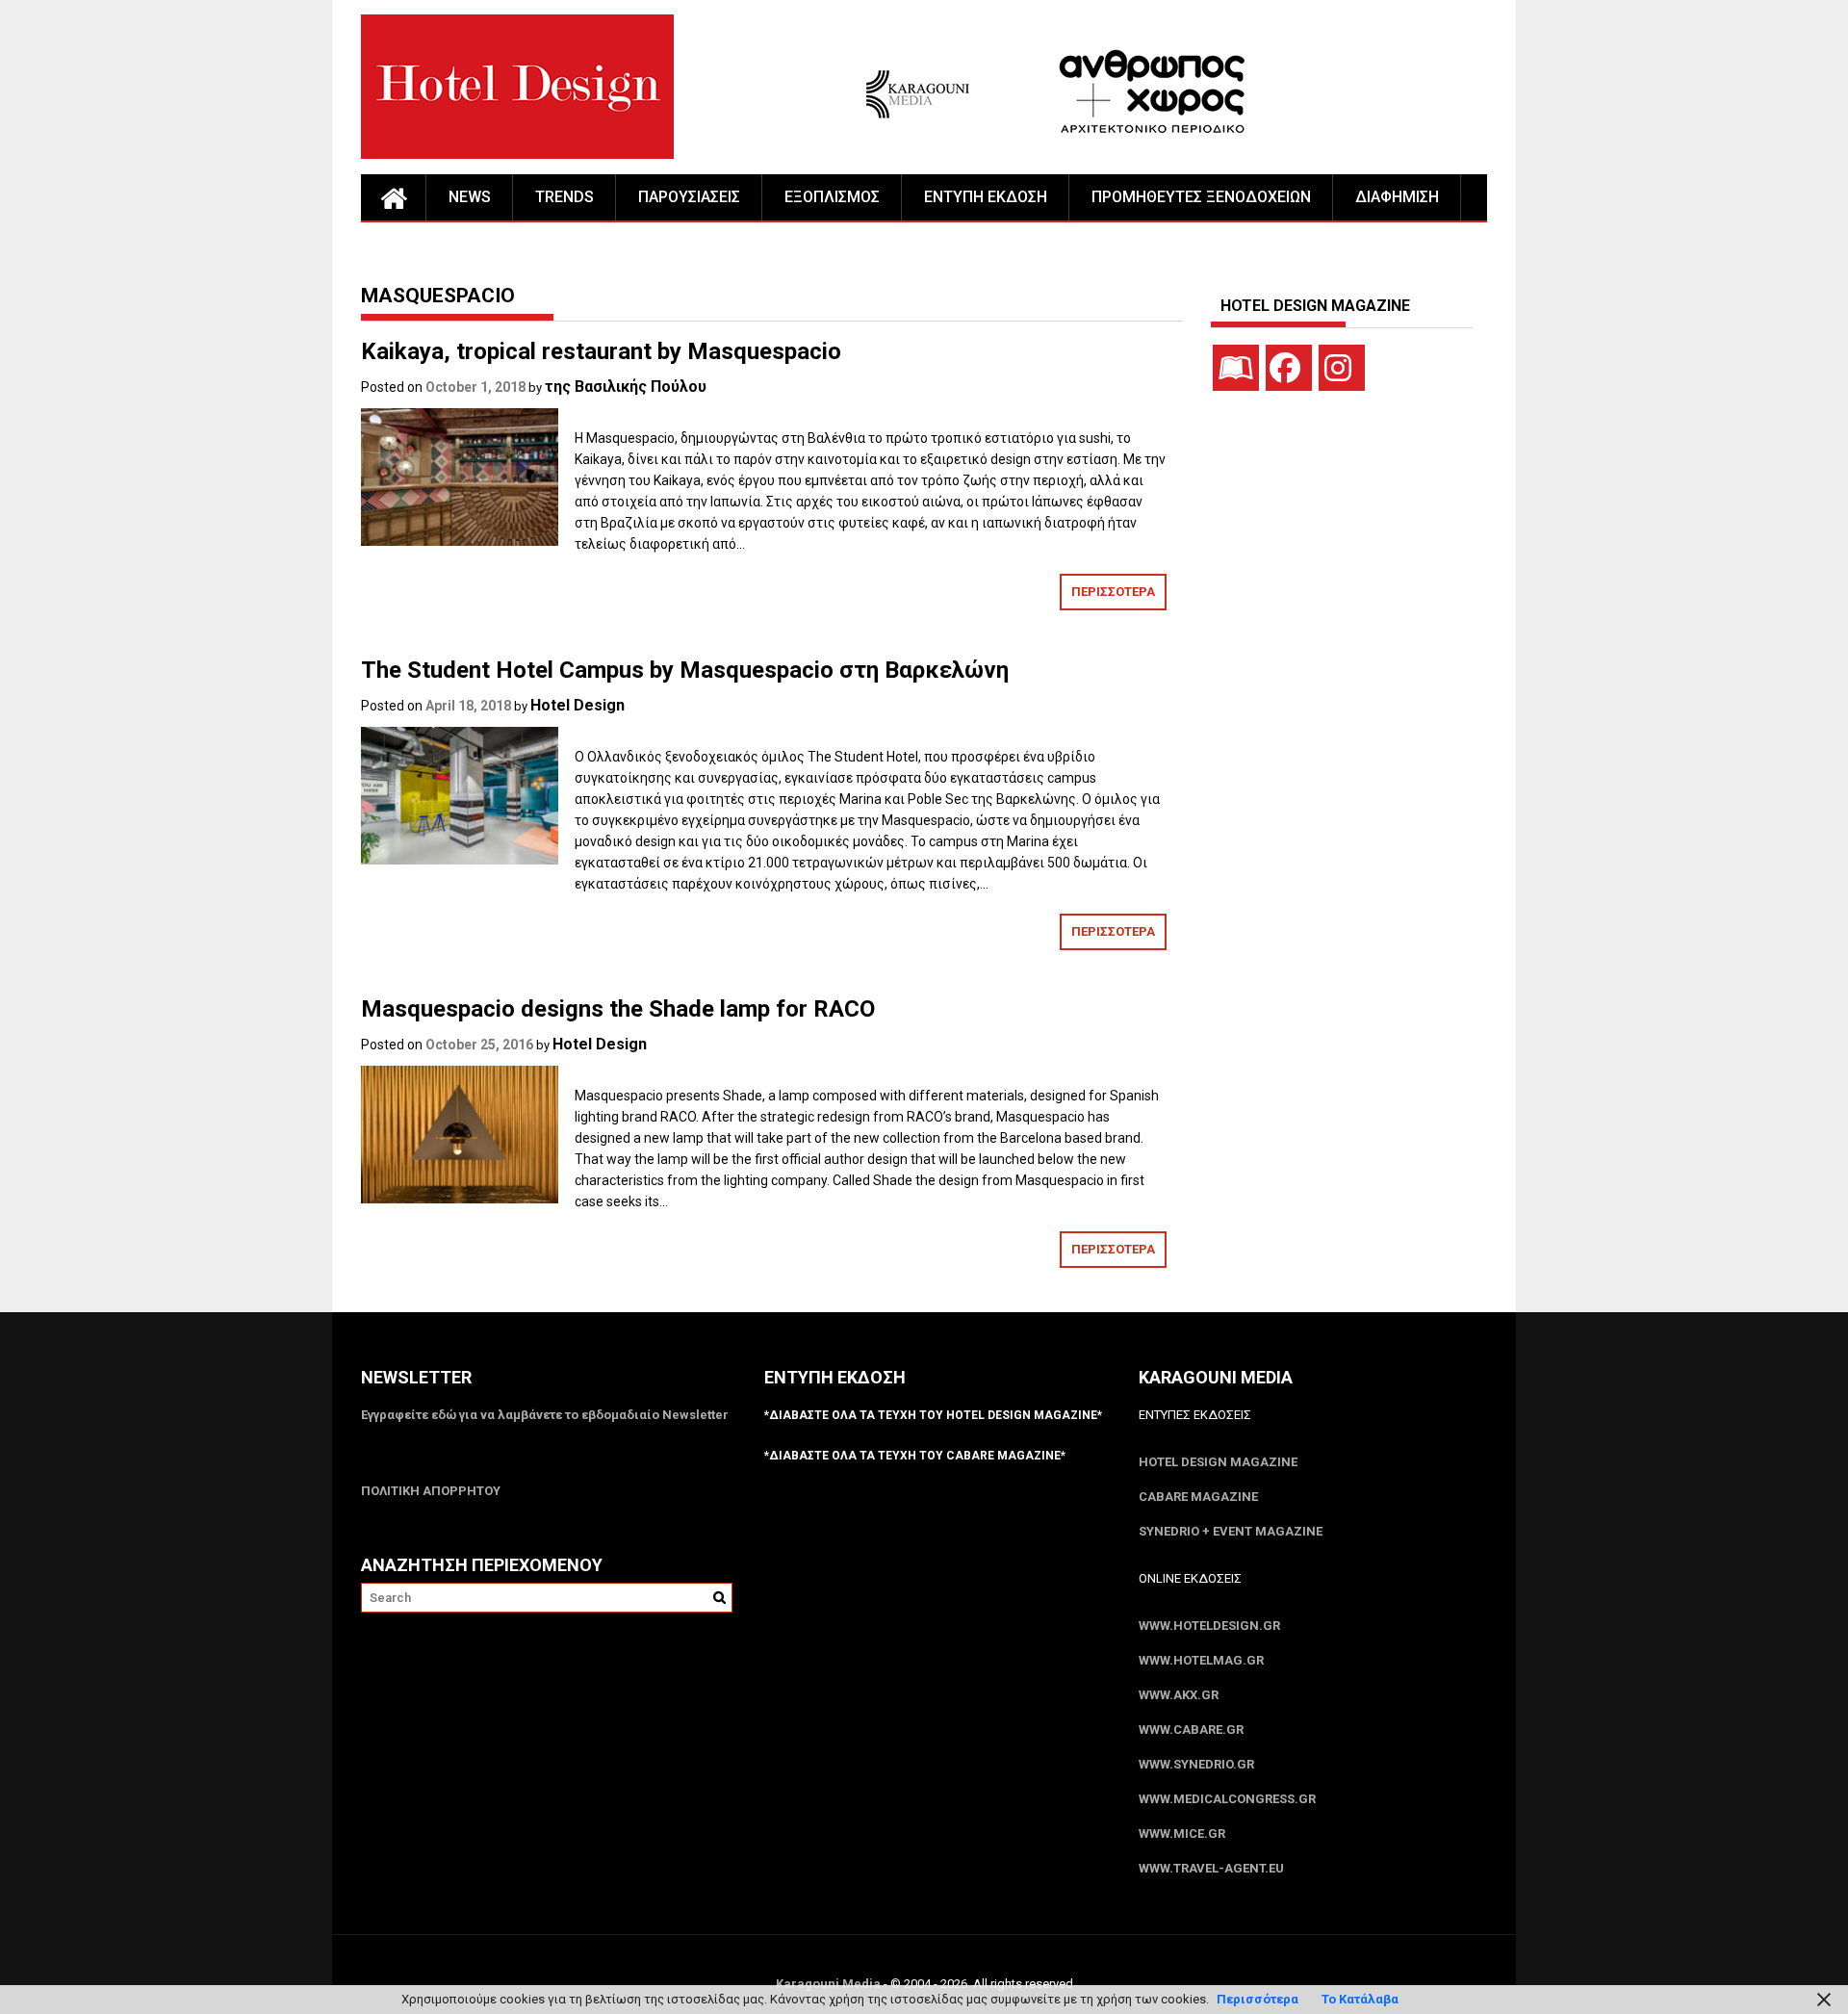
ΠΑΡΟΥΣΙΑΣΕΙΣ (689, 197)
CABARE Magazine (1198, 1497)
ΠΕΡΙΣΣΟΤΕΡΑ (1113, 592)
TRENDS (565, 197)
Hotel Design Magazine (1218, 1462)
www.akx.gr (1179, 1695)
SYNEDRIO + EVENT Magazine (1231, 1531)
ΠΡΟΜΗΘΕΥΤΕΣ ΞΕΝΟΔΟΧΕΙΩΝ (1201, 197)
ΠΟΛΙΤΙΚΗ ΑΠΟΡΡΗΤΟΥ (431, 1491)
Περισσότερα (1258, 1999)
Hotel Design (577, 705)
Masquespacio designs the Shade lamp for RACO (618, 1009)
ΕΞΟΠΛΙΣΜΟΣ (832, 197)
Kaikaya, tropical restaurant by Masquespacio (601, 351)
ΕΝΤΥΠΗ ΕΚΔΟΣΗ (986, 197)
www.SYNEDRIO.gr (1196, 1764)
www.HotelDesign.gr (1209, 1626)
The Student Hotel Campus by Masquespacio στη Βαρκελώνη (685, 670)
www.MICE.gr (1182, 1833)
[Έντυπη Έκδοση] (1236, 368)
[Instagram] (1342, 368)
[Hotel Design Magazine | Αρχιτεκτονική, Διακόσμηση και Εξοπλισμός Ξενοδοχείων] (394, 197)
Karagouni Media (830, 1984)
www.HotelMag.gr (1201, 1660)
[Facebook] (1289, 368)
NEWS (470, 197)
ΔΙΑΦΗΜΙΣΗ (1397, 197)
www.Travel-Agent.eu (1211, 1868)
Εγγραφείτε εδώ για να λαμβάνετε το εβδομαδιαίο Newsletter (545, 1415)
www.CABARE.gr (1191, 1730)
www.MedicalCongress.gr (1227, 1799)
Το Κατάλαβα (1360, 1999)
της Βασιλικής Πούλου (626, 387)
